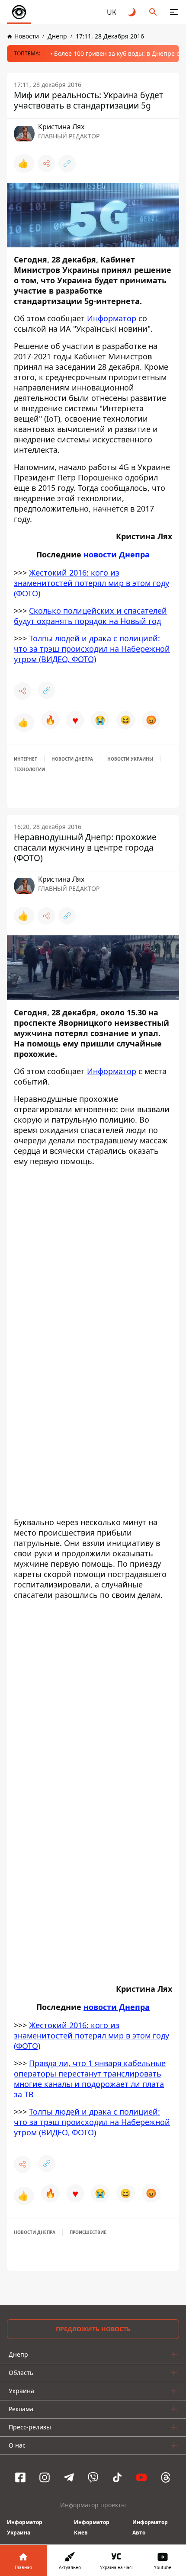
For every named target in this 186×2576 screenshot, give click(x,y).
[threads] (166, 2477)
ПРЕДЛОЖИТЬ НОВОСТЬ (93, 2329)
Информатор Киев (92, 2527)
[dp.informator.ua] (19, 12)
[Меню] (174, 12)
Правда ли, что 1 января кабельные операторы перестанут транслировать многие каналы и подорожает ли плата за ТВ (90, 2079)
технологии (29, 769)
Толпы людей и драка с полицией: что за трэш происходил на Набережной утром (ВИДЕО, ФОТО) (92, 649)
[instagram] (45, 2477)
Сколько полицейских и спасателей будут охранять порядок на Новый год (90, 616)
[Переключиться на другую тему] (132, 12)
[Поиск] (153, 12)
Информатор (112, 318)
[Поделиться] (46, 163)
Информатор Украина (25, 2527)
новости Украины (130, 759)
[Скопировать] (67, 163)
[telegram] (69, 2477)
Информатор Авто (150, 2527)
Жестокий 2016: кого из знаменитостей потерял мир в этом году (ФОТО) (91, 583)
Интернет (26, 759)
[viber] (93, 2477)
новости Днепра (117, 554)
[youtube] (141, 2477)
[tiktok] (117, 2477)
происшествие (88, 2232)
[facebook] (20, 2477)
